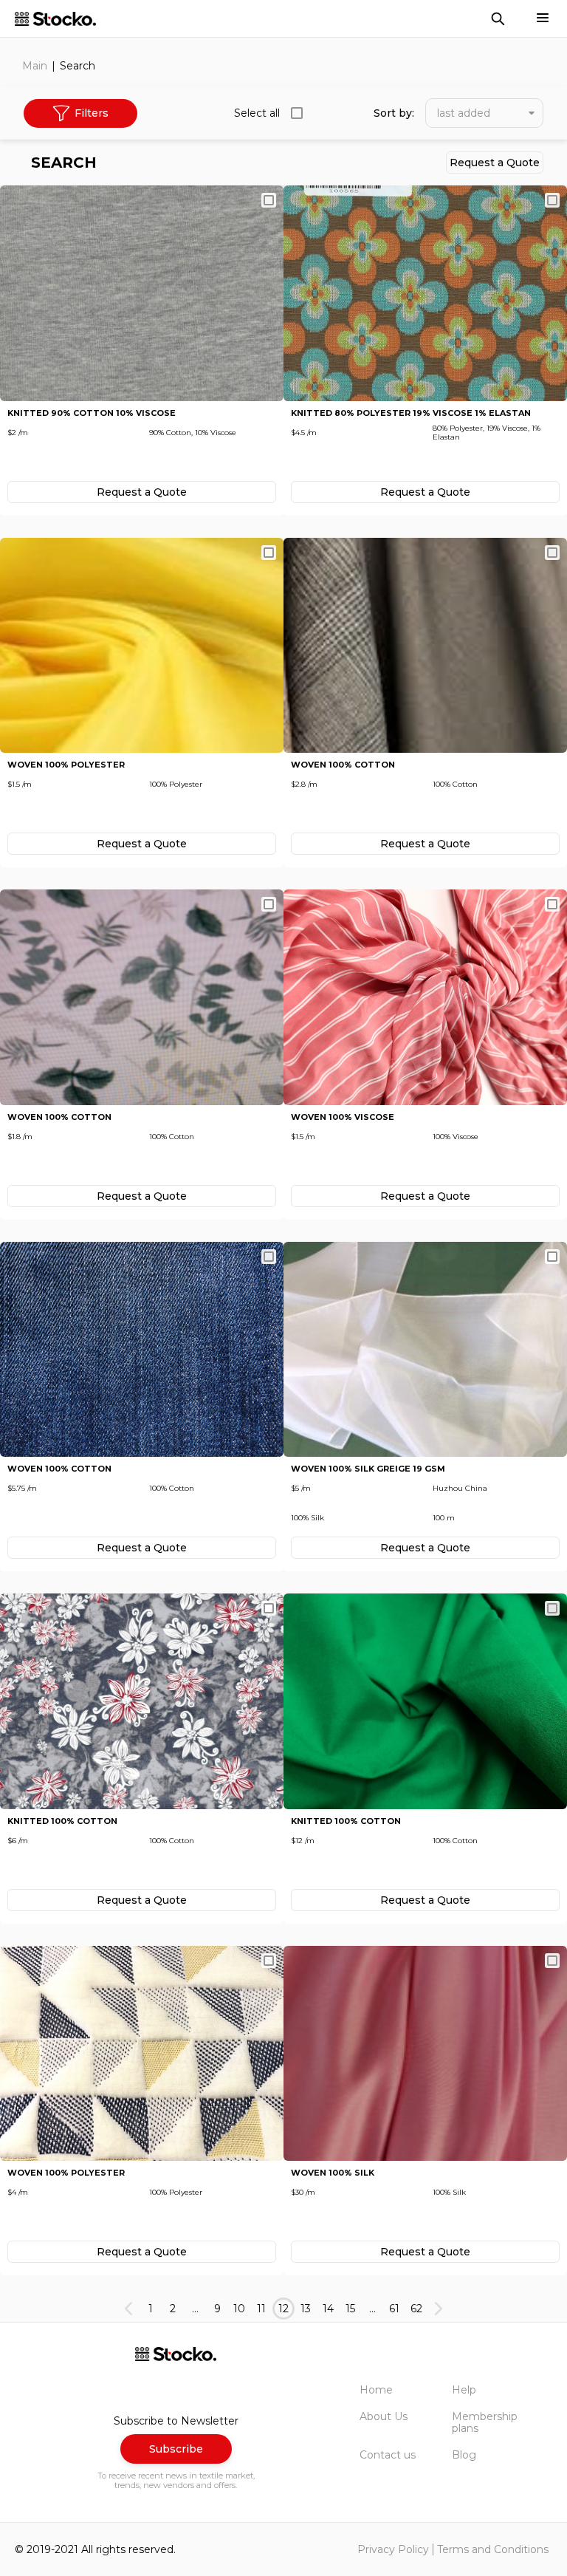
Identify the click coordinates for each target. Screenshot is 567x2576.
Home (376, 2390)
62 (416, 2309)
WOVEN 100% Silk (333, 2173)
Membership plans (485, 2422)
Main (35, 66)
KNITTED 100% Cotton (62, 1821)
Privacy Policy (393, 2549)
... (195, 2309)
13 (306, 2309)
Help (464, 2390)
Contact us (388, 2455)
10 (239, 2309)
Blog (464, 2455)
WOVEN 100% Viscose (343, 1117)
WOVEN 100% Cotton (343, 765)
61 (394, 2309)
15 (350, 2309)
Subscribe (176, 2449)
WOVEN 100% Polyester (66, 765)
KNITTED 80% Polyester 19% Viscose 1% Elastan (411, 413)
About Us (384, 2416)
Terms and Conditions (493, 2549)
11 (261, 2309)
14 (328, 2309)
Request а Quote (495, 163)
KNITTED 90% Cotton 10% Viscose (92, 413)
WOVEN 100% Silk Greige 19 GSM (368, 1469)
